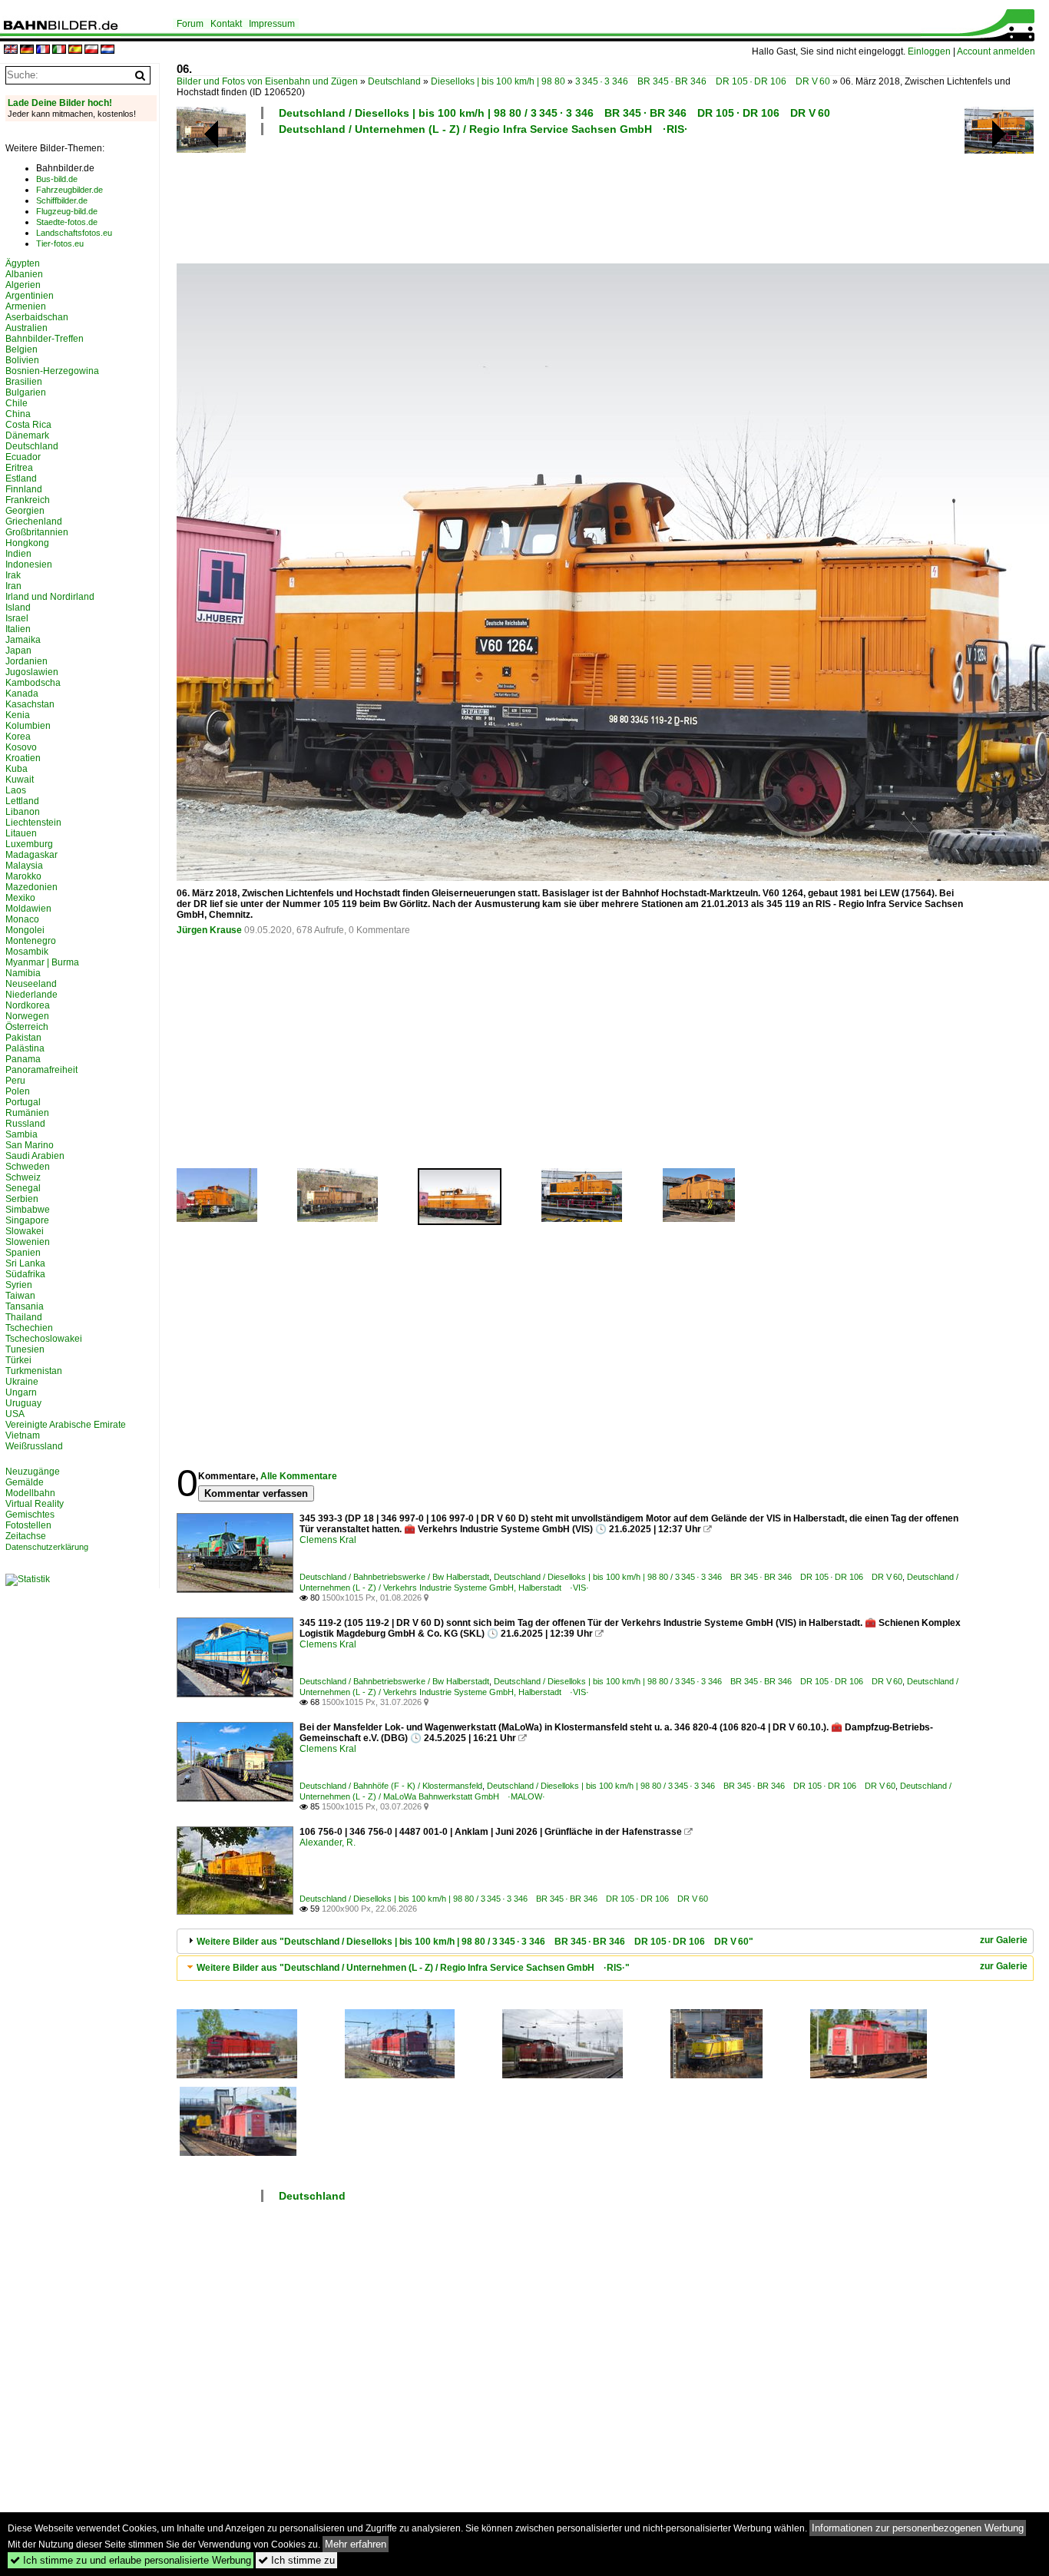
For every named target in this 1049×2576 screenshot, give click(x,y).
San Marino (30, 1145)
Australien (26, 328)
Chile (17, 403)
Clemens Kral (328, 1540)
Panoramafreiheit (41, 1070)
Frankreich (28, 500)
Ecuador (23, 457)
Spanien (23, 1253)
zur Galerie (1004, 1940)
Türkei (18, 1360)
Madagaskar (31, 855)
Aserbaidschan (37, 317)
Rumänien (27, 1113)
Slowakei (25, 1231)
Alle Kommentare (299, 1476)
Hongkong (27, 543)
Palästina (25, 1048)
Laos (16, 790)
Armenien (26, 306)
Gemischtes (30, 1515)
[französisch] (43, 50)
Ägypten (23, 263)
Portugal (23, 1102)
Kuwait (20, 780)
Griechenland (34, 521)
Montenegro (31, 941)
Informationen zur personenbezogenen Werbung (918, 2528)
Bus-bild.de (57, 179)
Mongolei (25, 930)
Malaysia (24, 866)
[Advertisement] (570, 197)
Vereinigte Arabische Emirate (66, 1425)
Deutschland (394, 81)
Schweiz (23, 1177)
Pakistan (23, 1038)
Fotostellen (28, 1525)
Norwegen (27, 1016)
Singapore (27, 1220)
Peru (15, 1081)
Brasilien (24, 382)
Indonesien (29, 565)
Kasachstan (30, 704)
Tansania (25, 1306)
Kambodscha (33, 683)
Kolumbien (28, 726)
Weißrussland (34, 1446)
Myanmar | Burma (42, 962)
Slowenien (28, 1242)
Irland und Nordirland (50, 597)
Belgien (22, 349)
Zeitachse (26, 1536)
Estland (21, 478)
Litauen (21, 833)
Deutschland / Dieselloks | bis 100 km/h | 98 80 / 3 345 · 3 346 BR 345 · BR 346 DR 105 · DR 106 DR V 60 (554, 113)
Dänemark (27, 435)
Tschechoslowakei (44, 1339)
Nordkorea (28, 1005)
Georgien (25, 511)
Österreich (27, 1027)
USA (15, 1414)
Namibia (23, 973)
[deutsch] (27, 50)
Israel (17, 618)
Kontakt (226, 24)
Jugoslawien (32, 672)
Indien (18, 554)
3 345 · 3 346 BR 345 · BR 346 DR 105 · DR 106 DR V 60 (703, 81)
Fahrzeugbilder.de (69, 190)
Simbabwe (28, 1210)
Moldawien (28, 909)
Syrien (19, 1285)
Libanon (23, 812)
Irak (13, 575)
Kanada (22, 694)
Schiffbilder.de (62, 200)
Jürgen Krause (209, 930)
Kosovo (21, 747)
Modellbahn (30, 1493)
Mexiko (20, 898)
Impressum (272, 24)
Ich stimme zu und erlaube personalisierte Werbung (131, 2560)
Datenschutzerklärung (47, 1547)
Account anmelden (996, 51)
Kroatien (23, 758)
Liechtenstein (33, 823)
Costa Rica (28, 425)
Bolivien (22, 360)
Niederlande (31, 995)
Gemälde (25, 1482)
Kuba (17, 769)
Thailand (24, 1317)
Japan (18, 651)
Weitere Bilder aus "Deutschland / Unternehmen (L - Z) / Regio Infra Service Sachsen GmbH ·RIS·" (413, 1968)
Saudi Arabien (35, 1156)
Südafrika (25, 1274)
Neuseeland (31, 984)
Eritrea (19, 468)
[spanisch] (75, 50)
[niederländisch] (108, 50)
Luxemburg (29, 844)
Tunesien (25, 1349)
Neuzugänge (33, 1472)
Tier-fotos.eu (60, 243)
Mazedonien (31, 887)
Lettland (22, 801)
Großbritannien (37, 532)
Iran (13, 586)
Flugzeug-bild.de (67, 211)
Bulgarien (26, 392)
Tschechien (29, 1328)
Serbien (22, 1199)
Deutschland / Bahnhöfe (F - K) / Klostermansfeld (391, 1786)
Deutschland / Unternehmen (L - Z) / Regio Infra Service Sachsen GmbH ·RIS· (483, 129)
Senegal (23, 1188)
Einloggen (929, 51)
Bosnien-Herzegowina (52, 371)
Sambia (22, 1134)
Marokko (23, 876)
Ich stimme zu (296, 2560)
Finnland (24, 489)
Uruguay (23, 1403)
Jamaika (23, 640)
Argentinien (30, 296)
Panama (23, 1059)
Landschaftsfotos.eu (74, 233)
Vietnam (23, 1435)
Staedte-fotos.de (67, 222)
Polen (18, 1091)
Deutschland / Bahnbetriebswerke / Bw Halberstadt (394, 1577)
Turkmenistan (34, 1371)
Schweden (28, 1167)
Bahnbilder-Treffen (45, 339)
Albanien (24, 274)
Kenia (18, 715)
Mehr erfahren (356, 2544)
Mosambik (27, 952)
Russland (25, 1124)
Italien (18, 629)
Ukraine (22, 1382)
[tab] (605, 1941)
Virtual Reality (35, 1504)
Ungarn (21, 1392)
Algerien (23, 285)
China (18, 414)
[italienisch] (59, 50)
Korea (18, 737)
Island (18, 608)
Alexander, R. (328, 1843)
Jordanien (26, 661)
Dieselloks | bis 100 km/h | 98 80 (498, 81)
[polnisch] (91, 50)
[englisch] (11, 50)
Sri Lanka (25, 1263)
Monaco (22, 919)
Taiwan (20, 1296)
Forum (190, 24)
